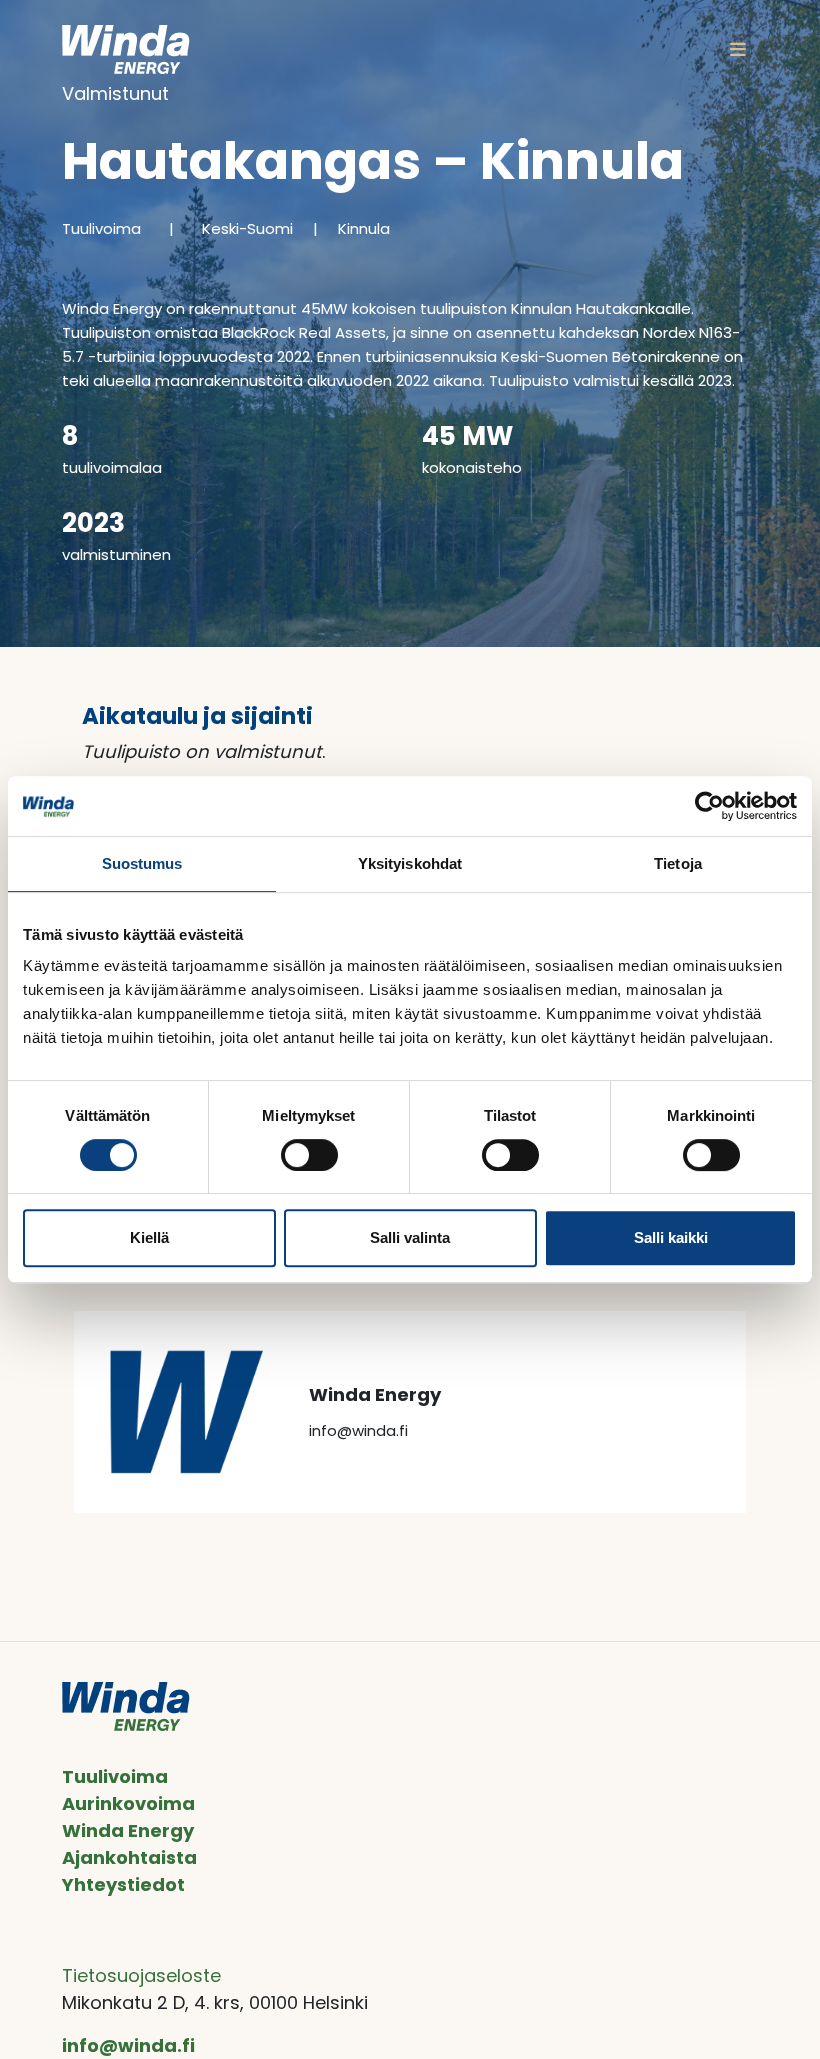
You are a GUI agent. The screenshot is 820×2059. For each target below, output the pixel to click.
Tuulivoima (115, 1776)
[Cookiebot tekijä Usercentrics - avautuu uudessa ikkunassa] (709, 806)
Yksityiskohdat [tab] (410, 863)
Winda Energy (128, 1830)
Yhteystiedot (123, 1884)
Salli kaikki (671, 1237)
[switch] (309, 1155)
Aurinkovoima (128, 1803)
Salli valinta (410, 1237)
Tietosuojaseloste (141, 1975)
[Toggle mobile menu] (738, 49)
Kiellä (149, 1237)
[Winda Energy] (126, 49)
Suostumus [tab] (142, 863)
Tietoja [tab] (678, 863)
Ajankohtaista (129, 1857)
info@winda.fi (128, 2045)
